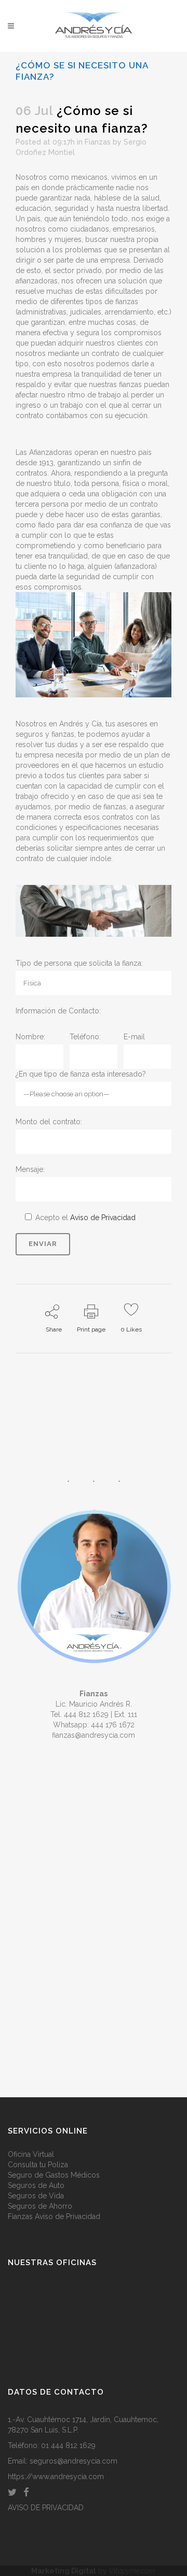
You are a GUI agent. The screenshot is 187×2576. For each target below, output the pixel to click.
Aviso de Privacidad (103, 1218)
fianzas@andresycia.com (94, 1735)
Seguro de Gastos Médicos (54, 2175)
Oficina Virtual (31, 2154)
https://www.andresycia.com (56, 2477)
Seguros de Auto (36, 2185)
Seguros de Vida (36, 2196)
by (94, 2571)
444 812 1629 (86, 1714)
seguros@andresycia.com (74, 2461)
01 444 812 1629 (68, 2445)
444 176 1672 (113, 1725)
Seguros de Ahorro (40, 2206)
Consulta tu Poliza (38, 2165)
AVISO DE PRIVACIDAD (46, 2508)
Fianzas (98, 142)
